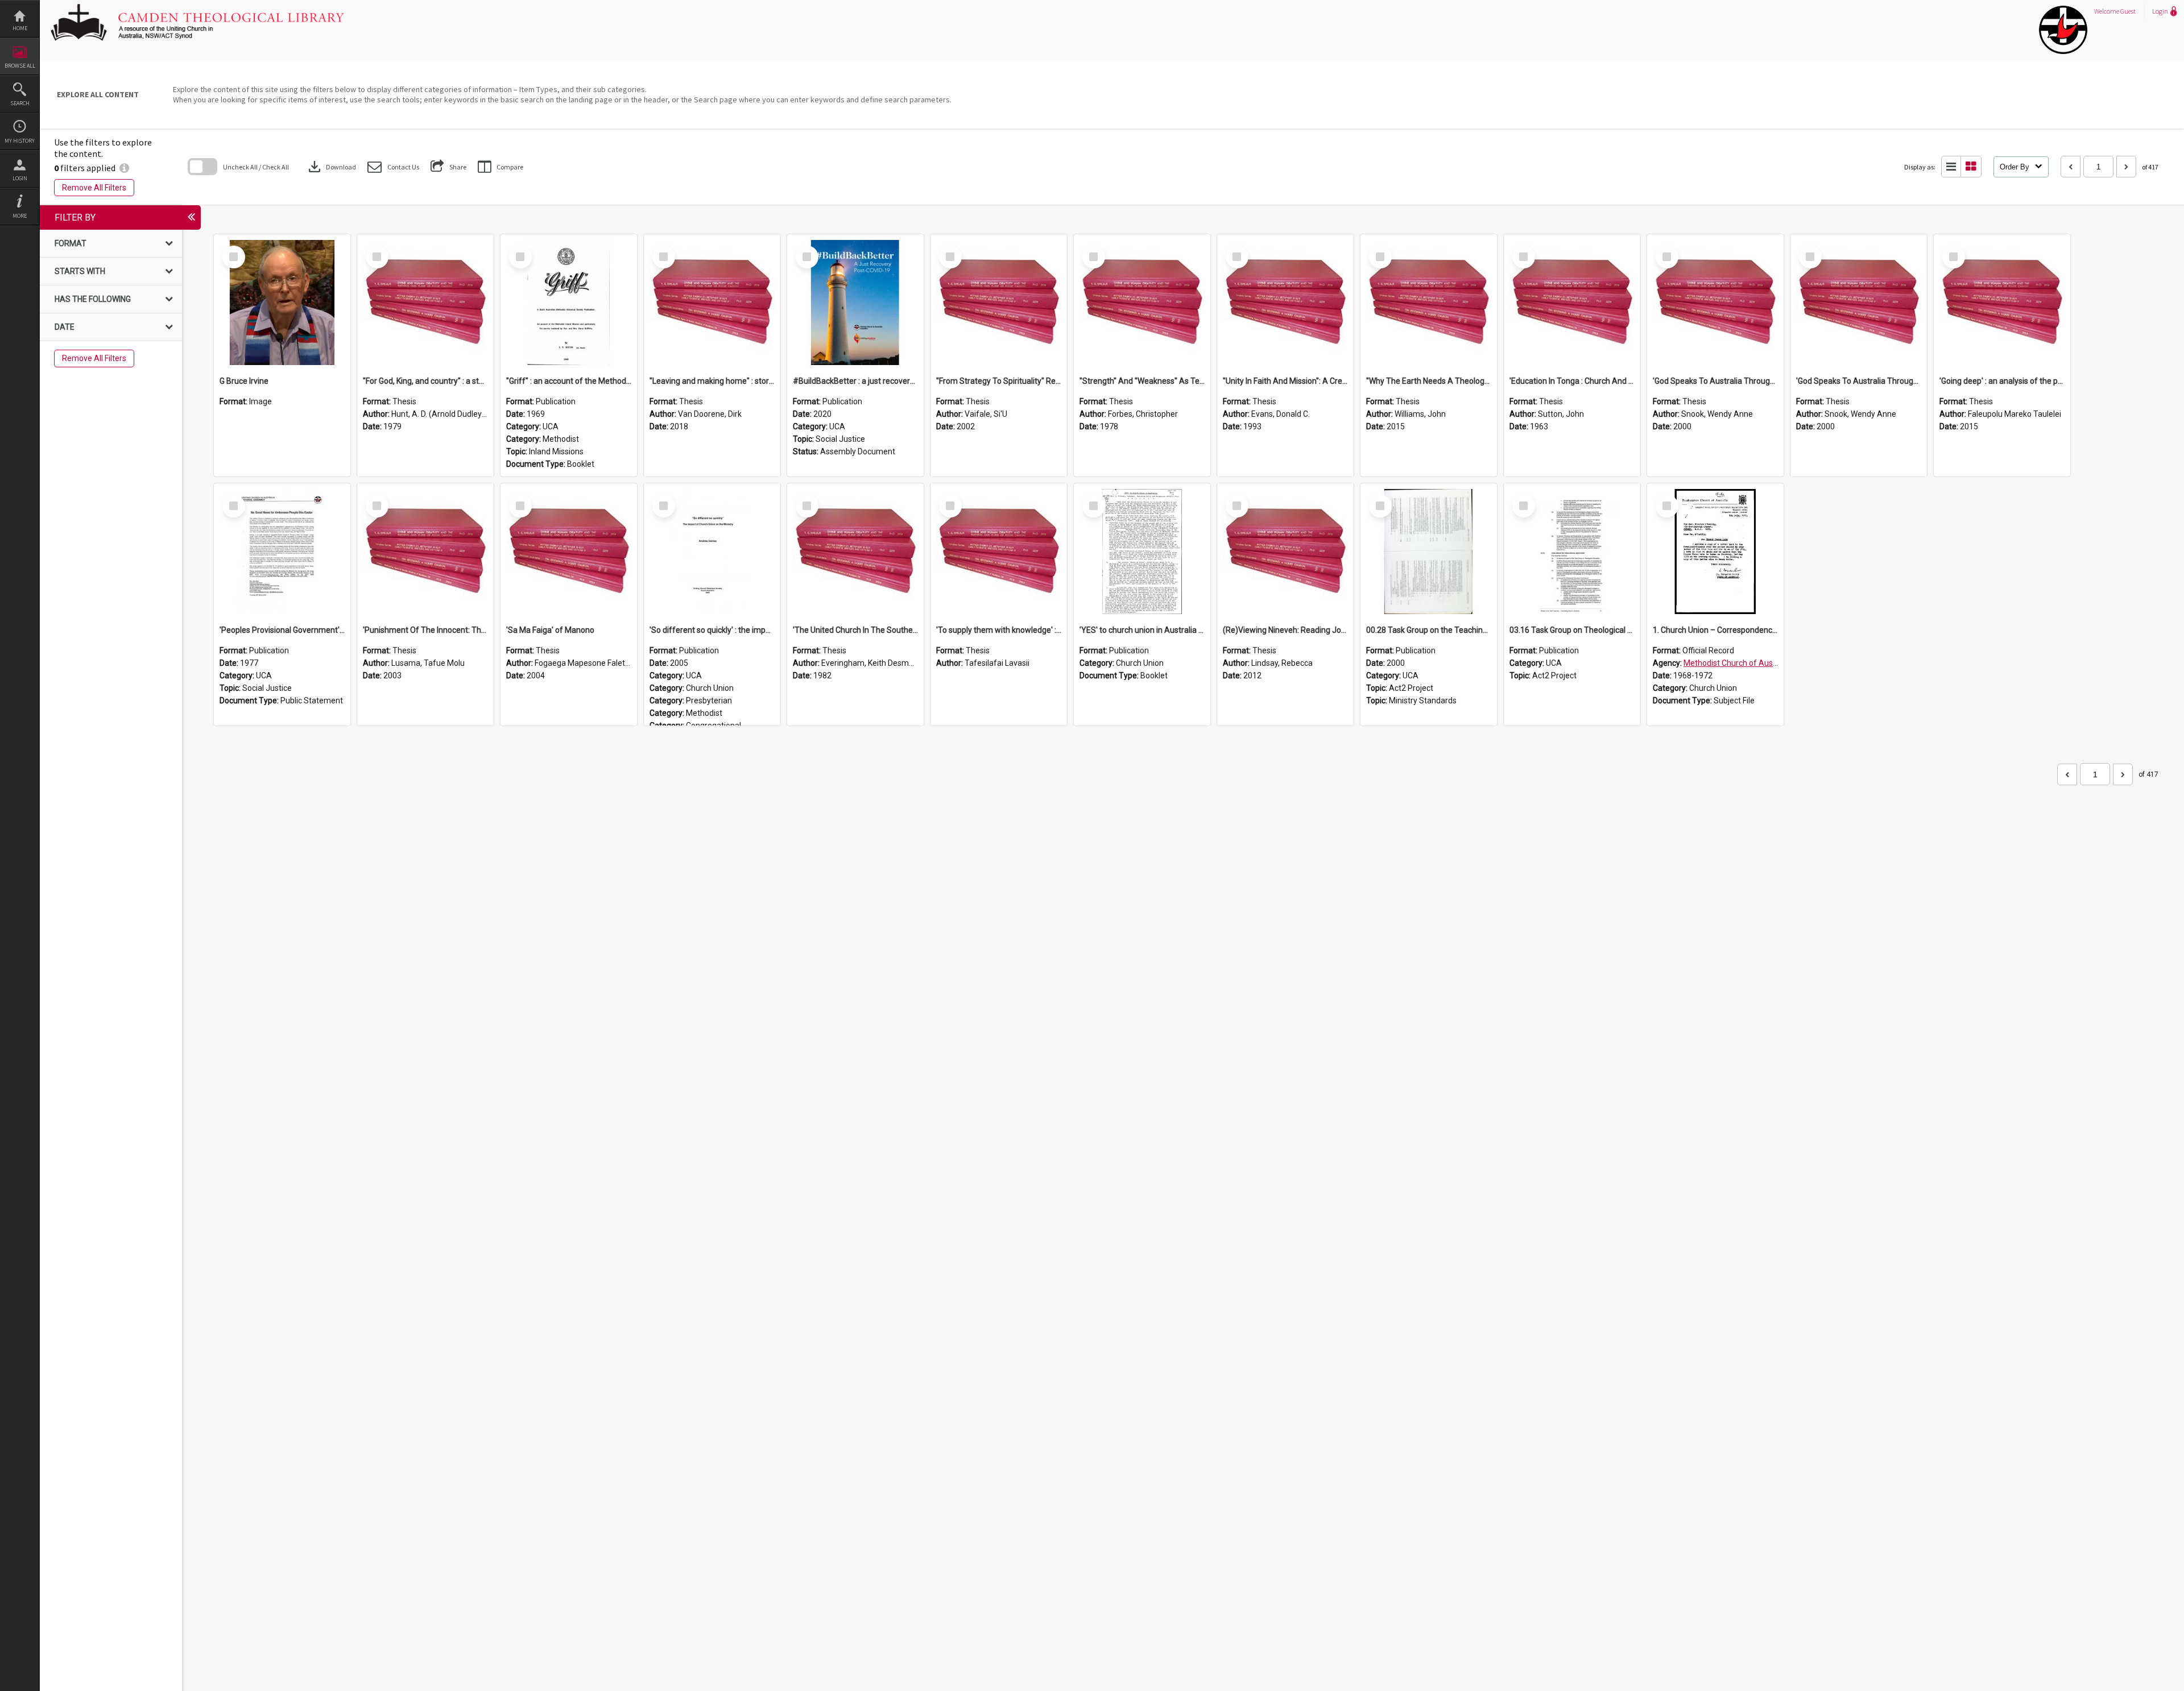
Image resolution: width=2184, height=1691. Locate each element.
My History (20, 141)
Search (20, 103)
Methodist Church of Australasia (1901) (1754, 663)
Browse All (20, 66)
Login (20, 178)
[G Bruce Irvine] (282, 302)
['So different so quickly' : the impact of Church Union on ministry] (712, 552)
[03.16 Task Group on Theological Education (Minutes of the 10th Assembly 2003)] (1572, 552)
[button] (393, 167)
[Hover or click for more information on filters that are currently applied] (124, 168)
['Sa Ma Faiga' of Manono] (569, 552)
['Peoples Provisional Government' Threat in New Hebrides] (282, 552)
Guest (2128, 11)
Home (20, 28)
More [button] (20, 216)
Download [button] (331, 167)
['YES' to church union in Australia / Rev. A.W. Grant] (1142, 552)
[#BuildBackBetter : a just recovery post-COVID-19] (855, 302)
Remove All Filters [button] (94, 188)
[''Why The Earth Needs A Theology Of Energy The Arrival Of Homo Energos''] (1429, 302)
